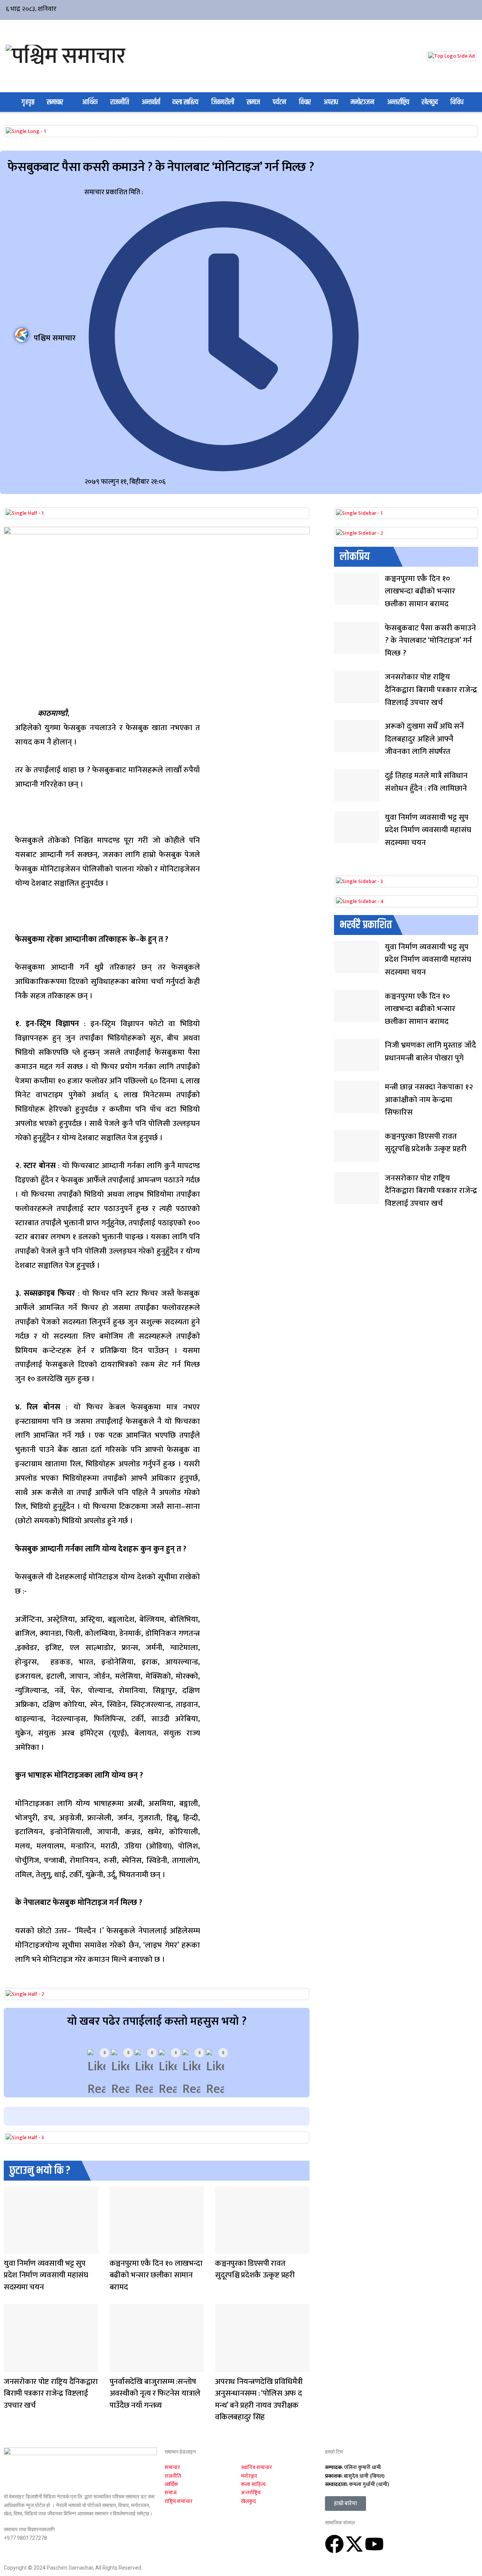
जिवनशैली (223, 102)
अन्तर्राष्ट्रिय (398, 102)
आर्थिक (90, 102)
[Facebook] (334, 2544)
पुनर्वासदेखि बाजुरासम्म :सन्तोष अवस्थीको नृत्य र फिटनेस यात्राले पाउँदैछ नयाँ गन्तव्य (155, 2393)
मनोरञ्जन (362, 102)
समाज (253, 102)
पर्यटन (279, 102)
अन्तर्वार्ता (151, 102)
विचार (305, 102)
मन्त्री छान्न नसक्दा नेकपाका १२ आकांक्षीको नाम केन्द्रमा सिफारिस (429, 1100)
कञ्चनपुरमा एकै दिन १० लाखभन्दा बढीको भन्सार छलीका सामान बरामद (156, 2275)
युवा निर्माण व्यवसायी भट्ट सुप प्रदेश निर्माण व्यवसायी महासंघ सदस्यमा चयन (46, 2275)
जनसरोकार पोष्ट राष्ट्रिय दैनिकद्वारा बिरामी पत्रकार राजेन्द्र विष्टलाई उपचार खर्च (51, 2393)
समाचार (55, 102)
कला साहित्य (185, 102)
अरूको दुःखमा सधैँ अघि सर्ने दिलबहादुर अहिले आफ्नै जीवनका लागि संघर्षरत (424, 739)
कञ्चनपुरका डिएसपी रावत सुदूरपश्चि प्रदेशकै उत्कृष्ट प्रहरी (255, 2269)
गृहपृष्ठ (28, 102)
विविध (457, 102)
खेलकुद (430, 102)
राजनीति (120, 102)
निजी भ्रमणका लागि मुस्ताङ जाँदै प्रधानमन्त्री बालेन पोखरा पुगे (430, 1052)
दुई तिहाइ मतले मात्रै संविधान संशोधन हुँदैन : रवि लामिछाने (426, 782)
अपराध (331, 102)
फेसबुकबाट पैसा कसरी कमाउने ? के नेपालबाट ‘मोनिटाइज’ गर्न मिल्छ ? (430, 641)
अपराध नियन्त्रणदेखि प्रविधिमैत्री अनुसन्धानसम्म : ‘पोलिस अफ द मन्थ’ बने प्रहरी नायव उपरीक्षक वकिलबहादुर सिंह (259, 2399)
